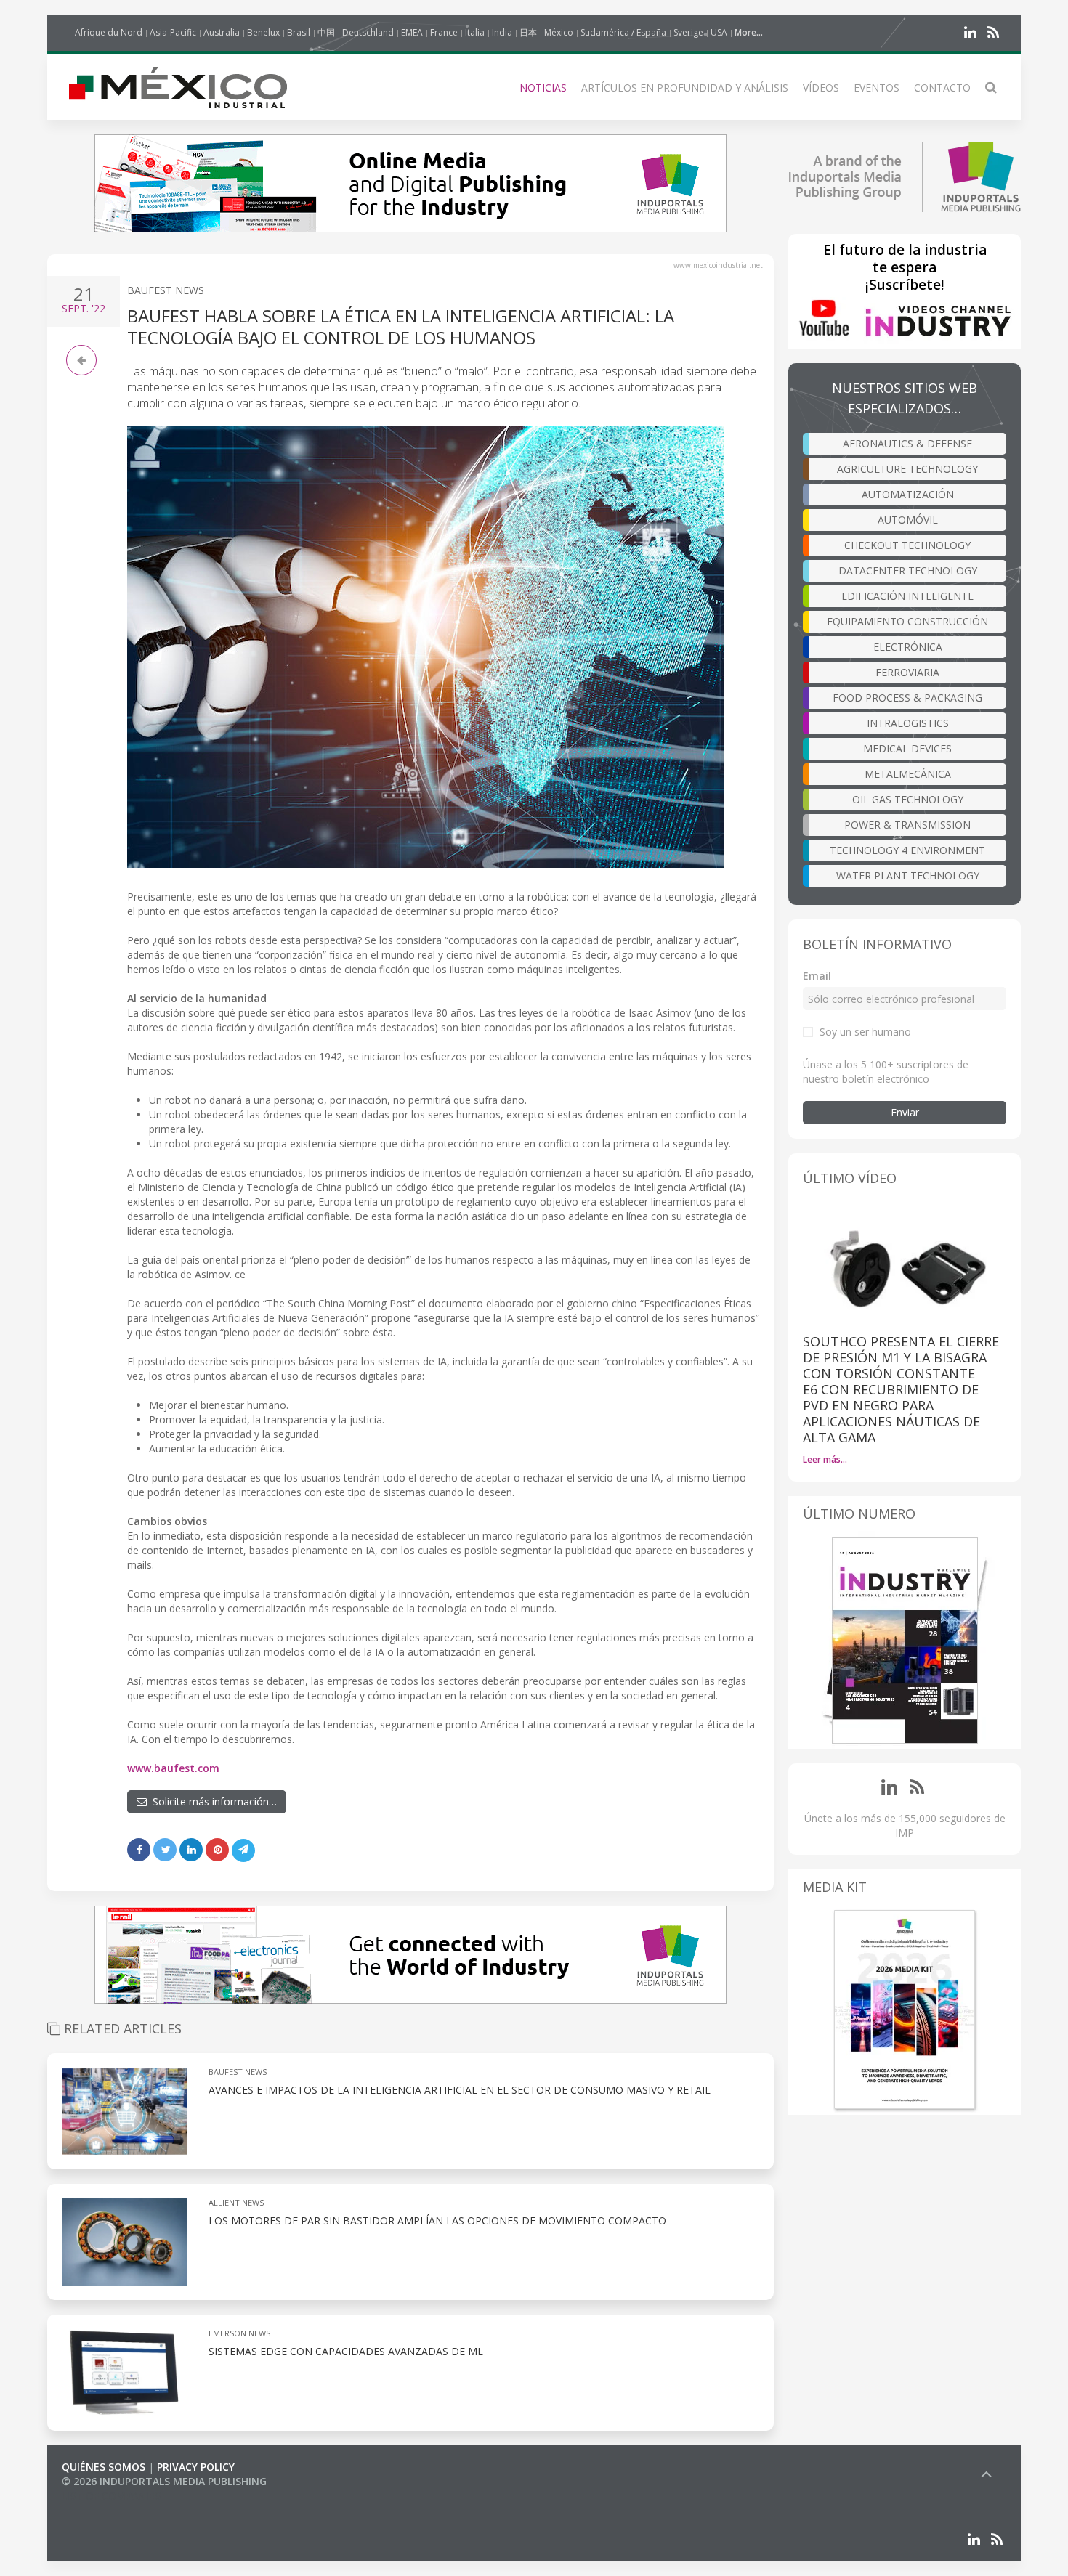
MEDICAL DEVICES (907, 748)
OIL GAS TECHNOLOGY (908, 799)
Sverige (688, 32)
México (559, 32)
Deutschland (368, 32)
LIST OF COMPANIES (111, 2496)
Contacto (942, 88)
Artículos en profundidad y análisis (685, 88)
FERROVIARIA (907, 672)
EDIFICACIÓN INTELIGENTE (907, 596)
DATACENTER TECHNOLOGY (908, 570)
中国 (326, 32)
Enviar (905, 1112)
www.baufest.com (173, 1768)
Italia (475, 32)
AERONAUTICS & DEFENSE (907, 443)
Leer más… (825, 1459)
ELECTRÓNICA (908, 647)
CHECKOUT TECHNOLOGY (907, 545)
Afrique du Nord (109, 32)
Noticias (543, 88)
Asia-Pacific (173, 32)
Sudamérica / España (623, 32)
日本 (528, 32)
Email (817, 976)
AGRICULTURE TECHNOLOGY (907, 469)
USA (719, 32)
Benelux (263, 32)
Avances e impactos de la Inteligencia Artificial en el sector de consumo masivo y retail (460, 2090)
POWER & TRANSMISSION (907, 825)
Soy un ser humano (865, 1032)
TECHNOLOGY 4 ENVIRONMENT (907, 850)
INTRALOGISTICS (908, 723)
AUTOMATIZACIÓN (908, 494)
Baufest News (166, 290)
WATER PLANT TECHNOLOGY (908, 875)
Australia (222, 32)
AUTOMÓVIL (908, 520)
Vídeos (821, 88)
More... (749, 32)
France (444, 32)
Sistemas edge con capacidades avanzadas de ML (346, 2351)
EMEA (412, 32)
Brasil (299, 32)
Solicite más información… (212, 1801)
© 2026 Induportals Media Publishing (164, 2481)
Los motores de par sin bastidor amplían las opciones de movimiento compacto (437, 2221)
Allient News (236, 2202)
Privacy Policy (196, 2467)
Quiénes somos (104, 2467)
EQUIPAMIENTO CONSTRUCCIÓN (907, 621)
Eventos (877, 88)
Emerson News (239, 2333)
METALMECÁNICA (908, 774)
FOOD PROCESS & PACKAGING (907, 698)
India (502, 32)
